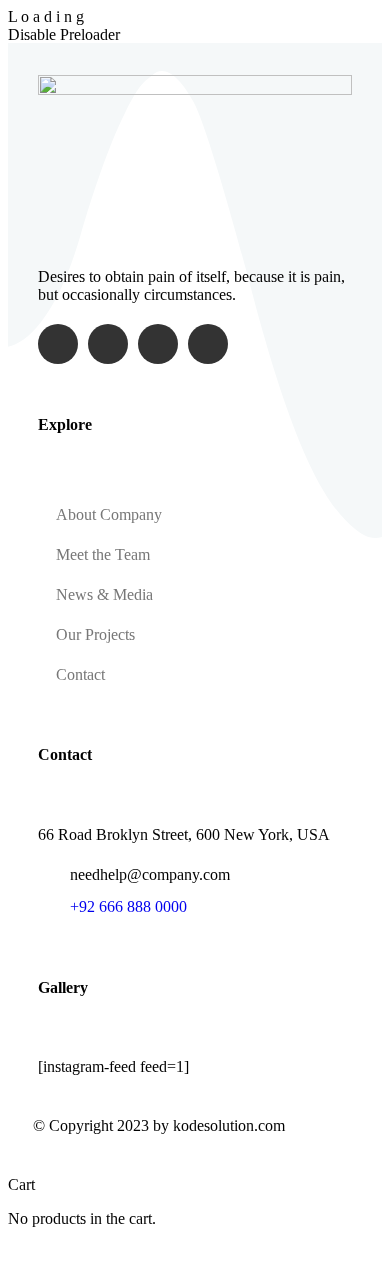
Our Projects (95, 634)
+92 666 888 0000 (128, 906)
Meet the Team (103, 554)
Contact (80, 674)
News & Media (104, 594)
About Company (109, 514)
